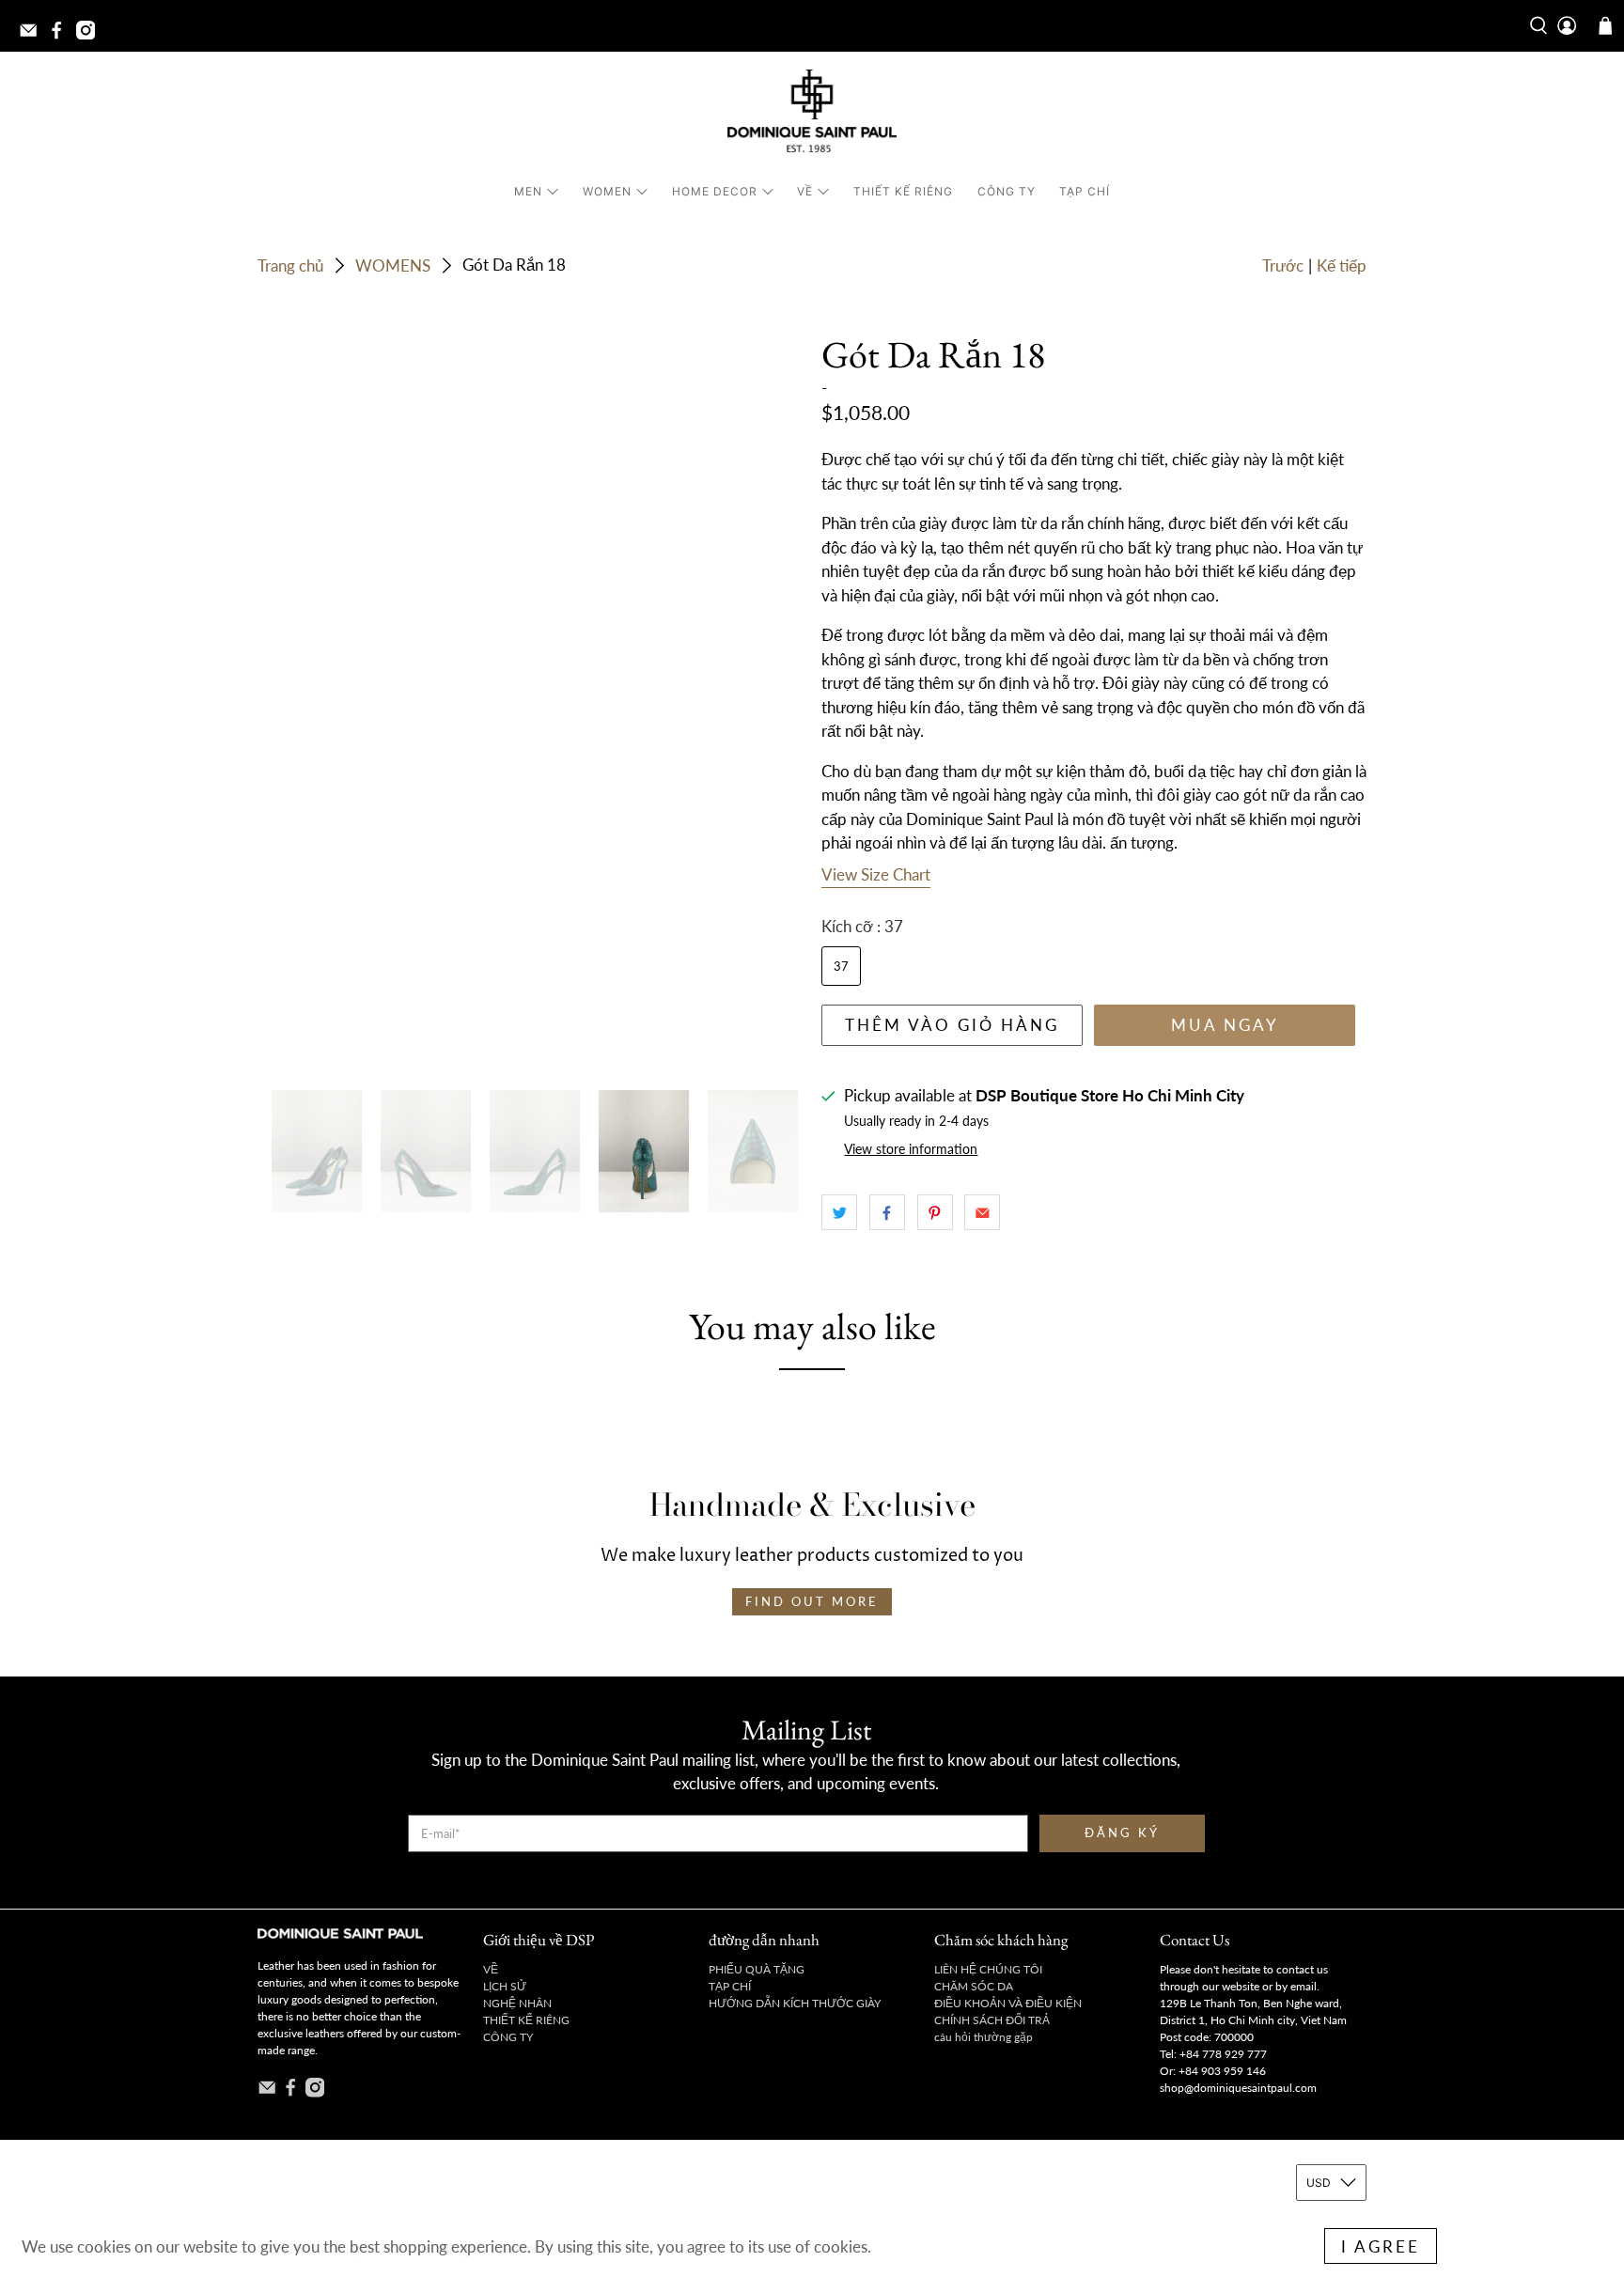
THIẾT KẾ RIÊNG (903, 191)
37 (841, 966)
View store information (911, 1149)
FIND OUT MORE (812, 1601)
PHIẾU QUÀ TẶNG (757, 1969)
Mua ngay (1225, 1025)
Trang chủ (290, 265)
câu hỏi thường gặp (984, 2037)
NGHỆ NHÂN (517, 2003)
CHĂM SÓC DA (974, 1986)
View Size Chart (876, 874)
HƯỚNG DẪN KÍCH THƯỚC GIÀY (795, 2003)
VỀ (805, 191)
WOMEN (607, 191)
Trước (1283, 265)
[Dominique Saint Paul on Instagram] (90, 36)
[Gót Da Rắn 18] (530, 702)
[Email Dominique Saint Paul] (33, 36)
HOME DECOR (715, 191)
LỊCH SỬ (505, 1986)
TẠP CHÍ (1085, 191)
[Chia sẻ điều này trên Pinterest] (935, 1212)
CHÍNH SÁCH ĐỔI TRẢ (992, 2020)
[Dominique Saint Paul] (812, 114)
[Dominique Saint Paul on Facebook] (61, 36)
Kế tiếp (1342, 265)
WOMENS (393, 265)
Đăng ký (1122, 1833)
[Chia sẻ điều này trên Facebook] (887, 1212)
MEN (528, 191)
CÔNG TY (1007, 191)
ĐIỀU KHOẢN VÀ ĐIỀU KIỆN (1008, 2003)
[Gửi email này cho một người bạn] (982, 1212)
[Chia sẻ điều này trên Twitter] (839, 1212)
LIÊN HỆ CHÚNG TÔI (988, 1969)
